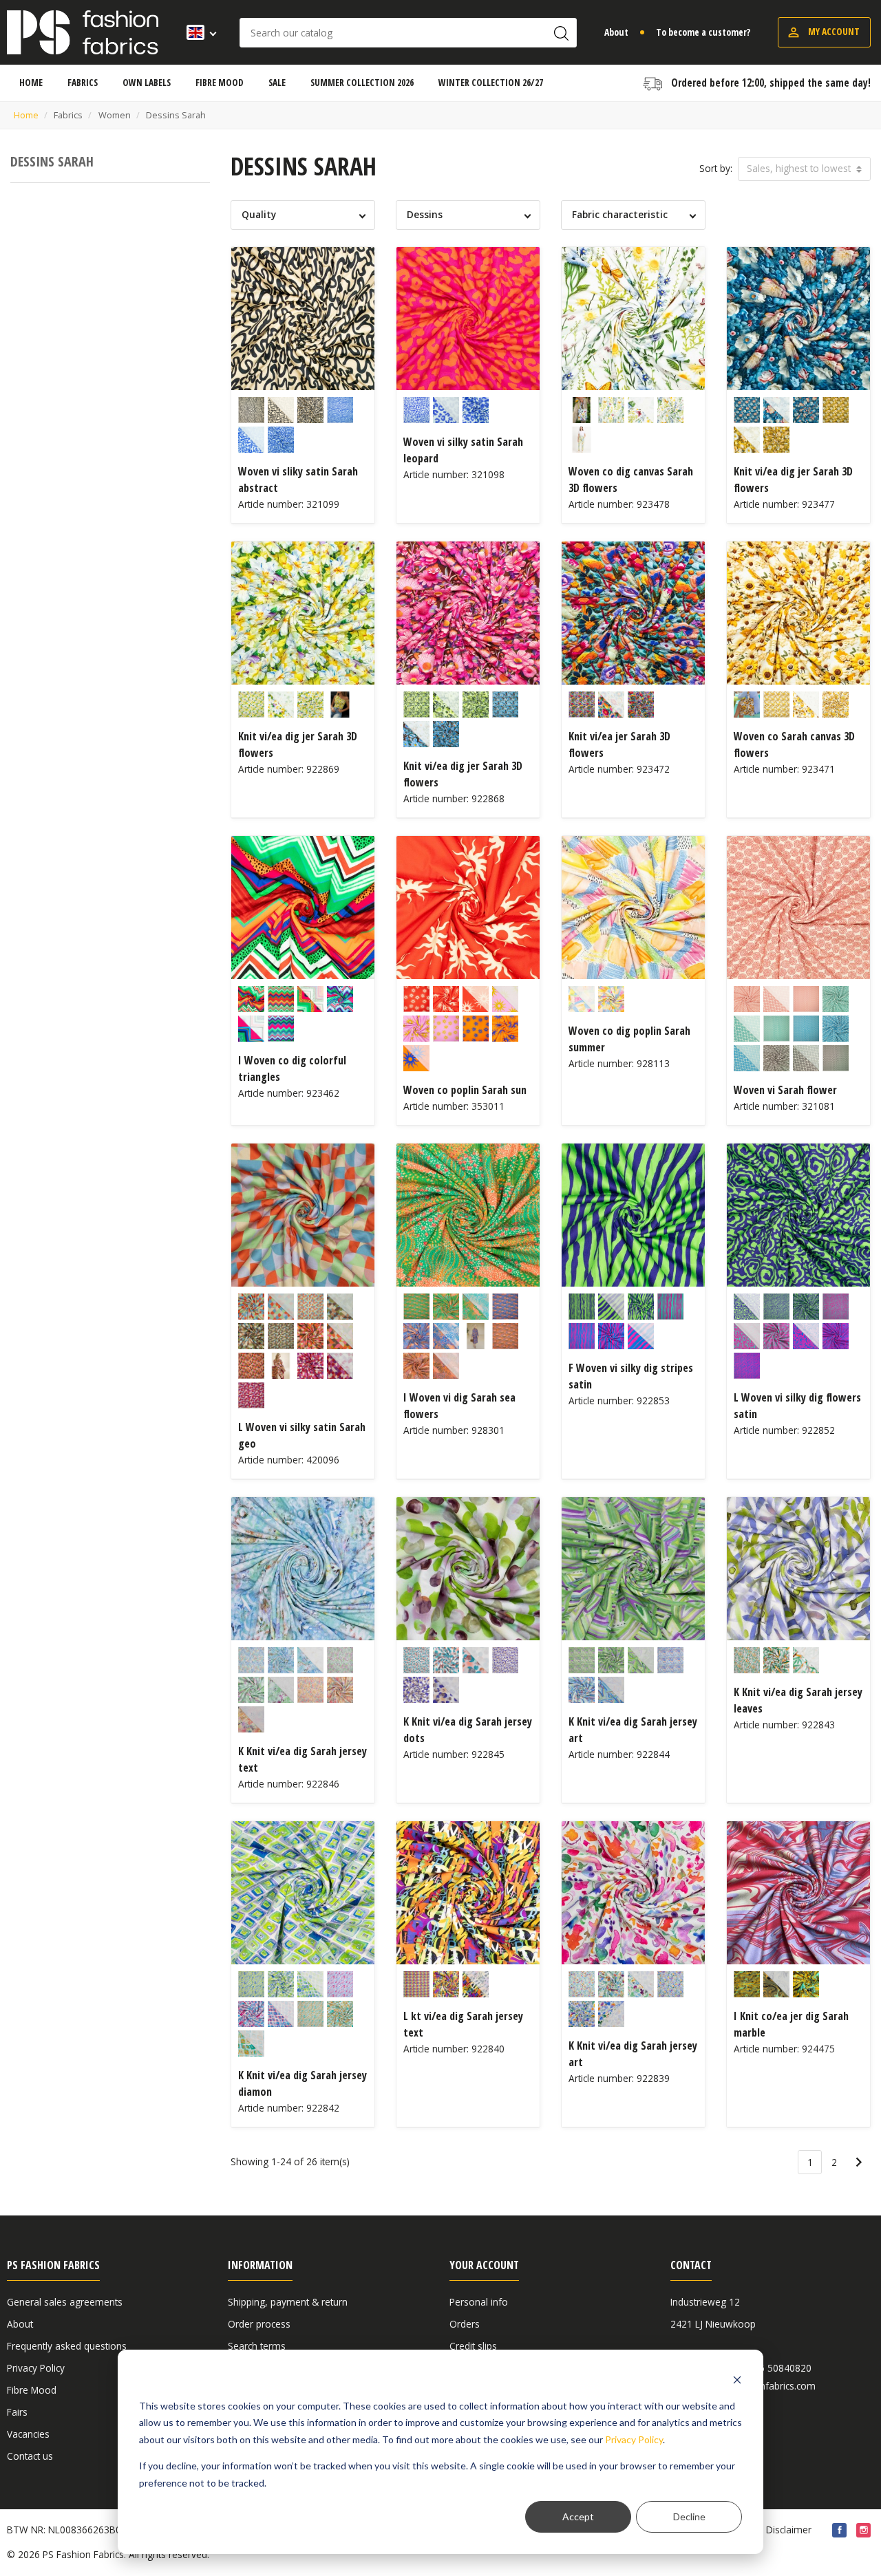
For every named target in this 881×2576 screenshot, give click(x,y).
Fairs (17, 2412)
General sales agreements (65, 2302)
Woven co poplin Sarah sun (465, 1090)
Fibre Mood (32, 2390)
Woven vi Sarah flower (785, 1090)
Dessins (425, 214)
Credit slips (473, 2346)
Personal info (479, 2302)
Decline (689, 2516)
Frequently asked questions (67, 2346)
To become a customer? (703, 32)
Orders (465, 2324)
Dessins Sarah (52, 161)
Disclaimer (789, 2530)
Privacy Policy (634, 2439)
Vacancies (28, 2434)
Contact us (30, 2456)
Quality (259, 214)
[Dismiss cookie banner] (737, 2380)
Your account (484, 2265)
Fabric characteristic (620, 214)
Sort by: (716, 168)
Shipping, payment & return (288, 2302)
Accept (578, 2516)
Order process (259, 2324)
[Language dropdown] (197, 32)
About (616, 32)
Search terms (257, 2346)
